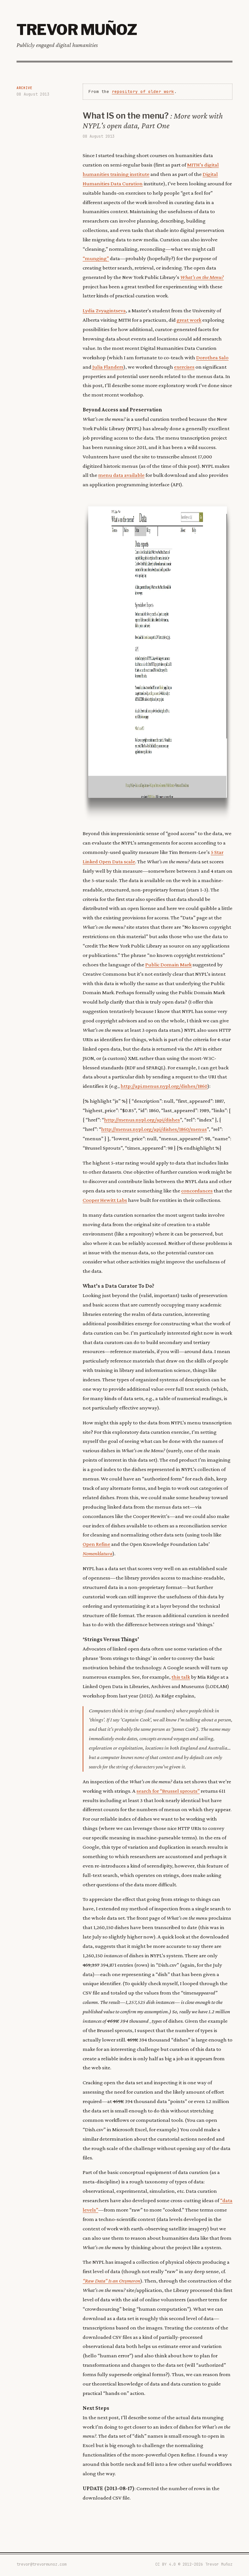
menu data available (121, 475)
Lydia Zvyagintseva (104, 310)
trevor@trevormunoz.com (41, 2564)
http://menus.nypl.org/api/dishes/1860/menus (154, 1129)
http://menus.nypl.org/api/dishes (142, 1120)
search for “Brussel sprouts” (168, 1791)
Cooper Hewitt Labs (105, 1200)
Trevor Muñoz (77, 29)
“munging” (96, 258)
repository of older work (143, 92)
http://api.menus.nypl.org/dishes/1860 (164, 1086)
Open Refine (96, 1544)
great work (189, 320)
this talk (181, 1677)
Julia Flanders (108, 367)
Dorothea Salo (212, 357)
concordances (197, 1191)
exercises (184, 367)
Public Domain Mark (168, 965)
